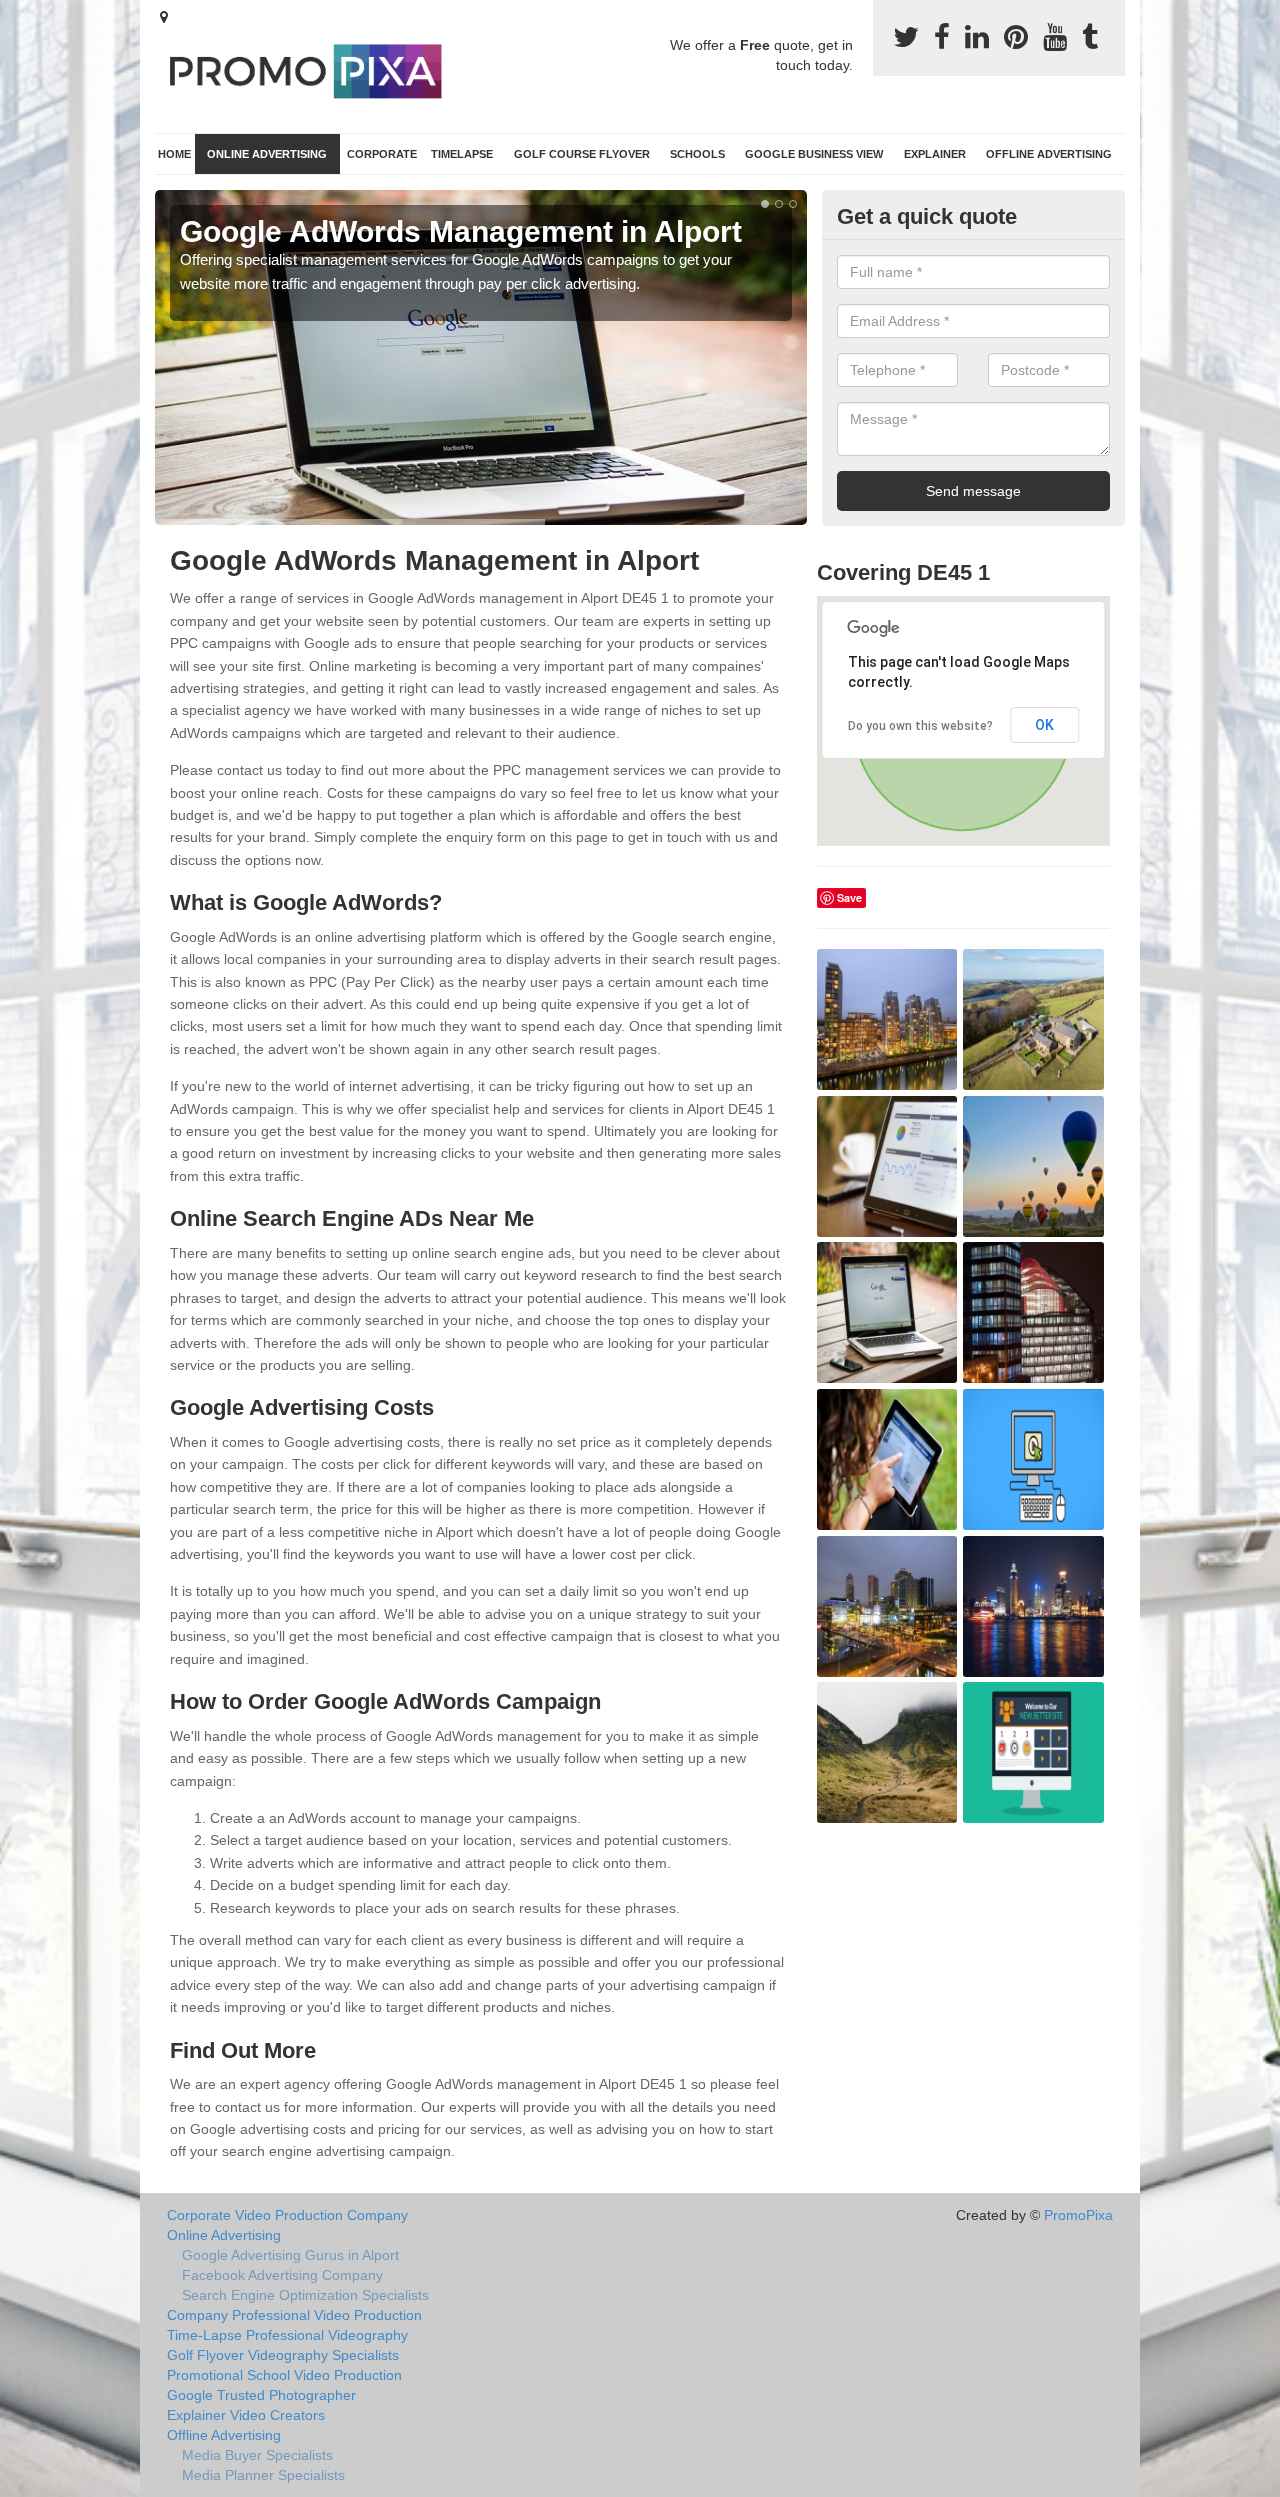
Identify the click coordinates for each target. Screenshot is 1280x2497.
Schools (697, 154)
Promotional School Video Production (284, 2375)
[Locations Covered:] (164, 17)
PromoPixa (1078, 2215)
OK (1044, 725)
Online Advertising (267, 154)
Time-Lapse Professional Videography (287, 2335)
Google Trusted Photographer (261, 2395)
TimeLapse (462, 154)
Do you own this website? (920, 726)
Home (174, 154)
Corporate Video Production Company (287, 2215)
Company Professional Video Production (294, 2315)
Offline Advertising (1049, 154)
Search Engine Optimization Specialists (305, 2295)
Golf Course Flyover (582, 154)
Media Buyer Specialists (257, 2455)
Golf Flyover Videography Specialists (283, 2355)
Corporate (382, 154)
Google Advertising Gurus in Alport (290, 2255)
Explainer (935, 154)
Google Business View (814, 154)
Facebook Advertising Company (282, 2275)
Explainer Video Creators (246, 2415)
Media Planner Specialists (263, 2475)
